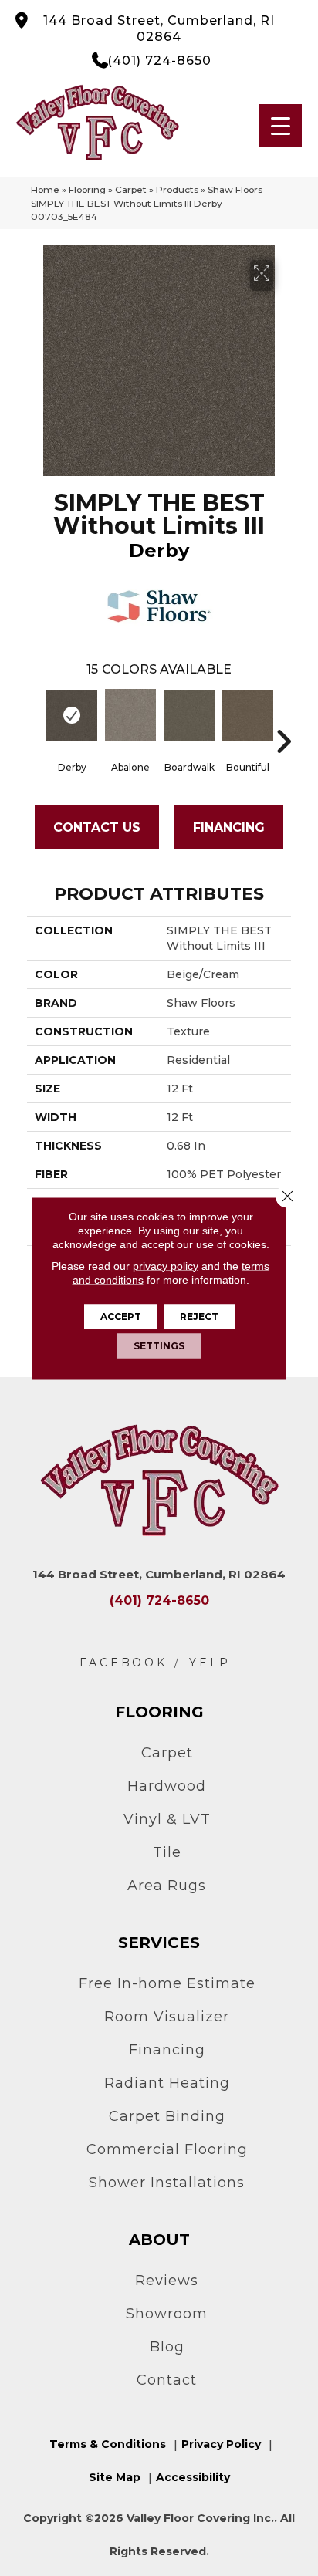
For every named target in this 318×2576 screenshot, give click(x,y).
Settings (159, 1345)
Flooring (87, 189)
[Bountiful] (248, 715)
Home (45, 189)
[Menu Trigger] (281, 125)
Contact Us (97, 827)
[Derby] (72, 715)
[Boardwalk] (189, 715)
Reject (199, 1316)
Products (177, 189)
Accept (121, 1316)
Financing (229, 827)
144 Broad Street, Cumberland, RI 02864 (159, 29)
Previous (35, 718)
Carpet (131, 189)
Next (283, 718)
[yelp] (210, 1663)
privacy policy (166, 1265)
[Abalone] (130, 715)
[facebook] (123, 1663)
